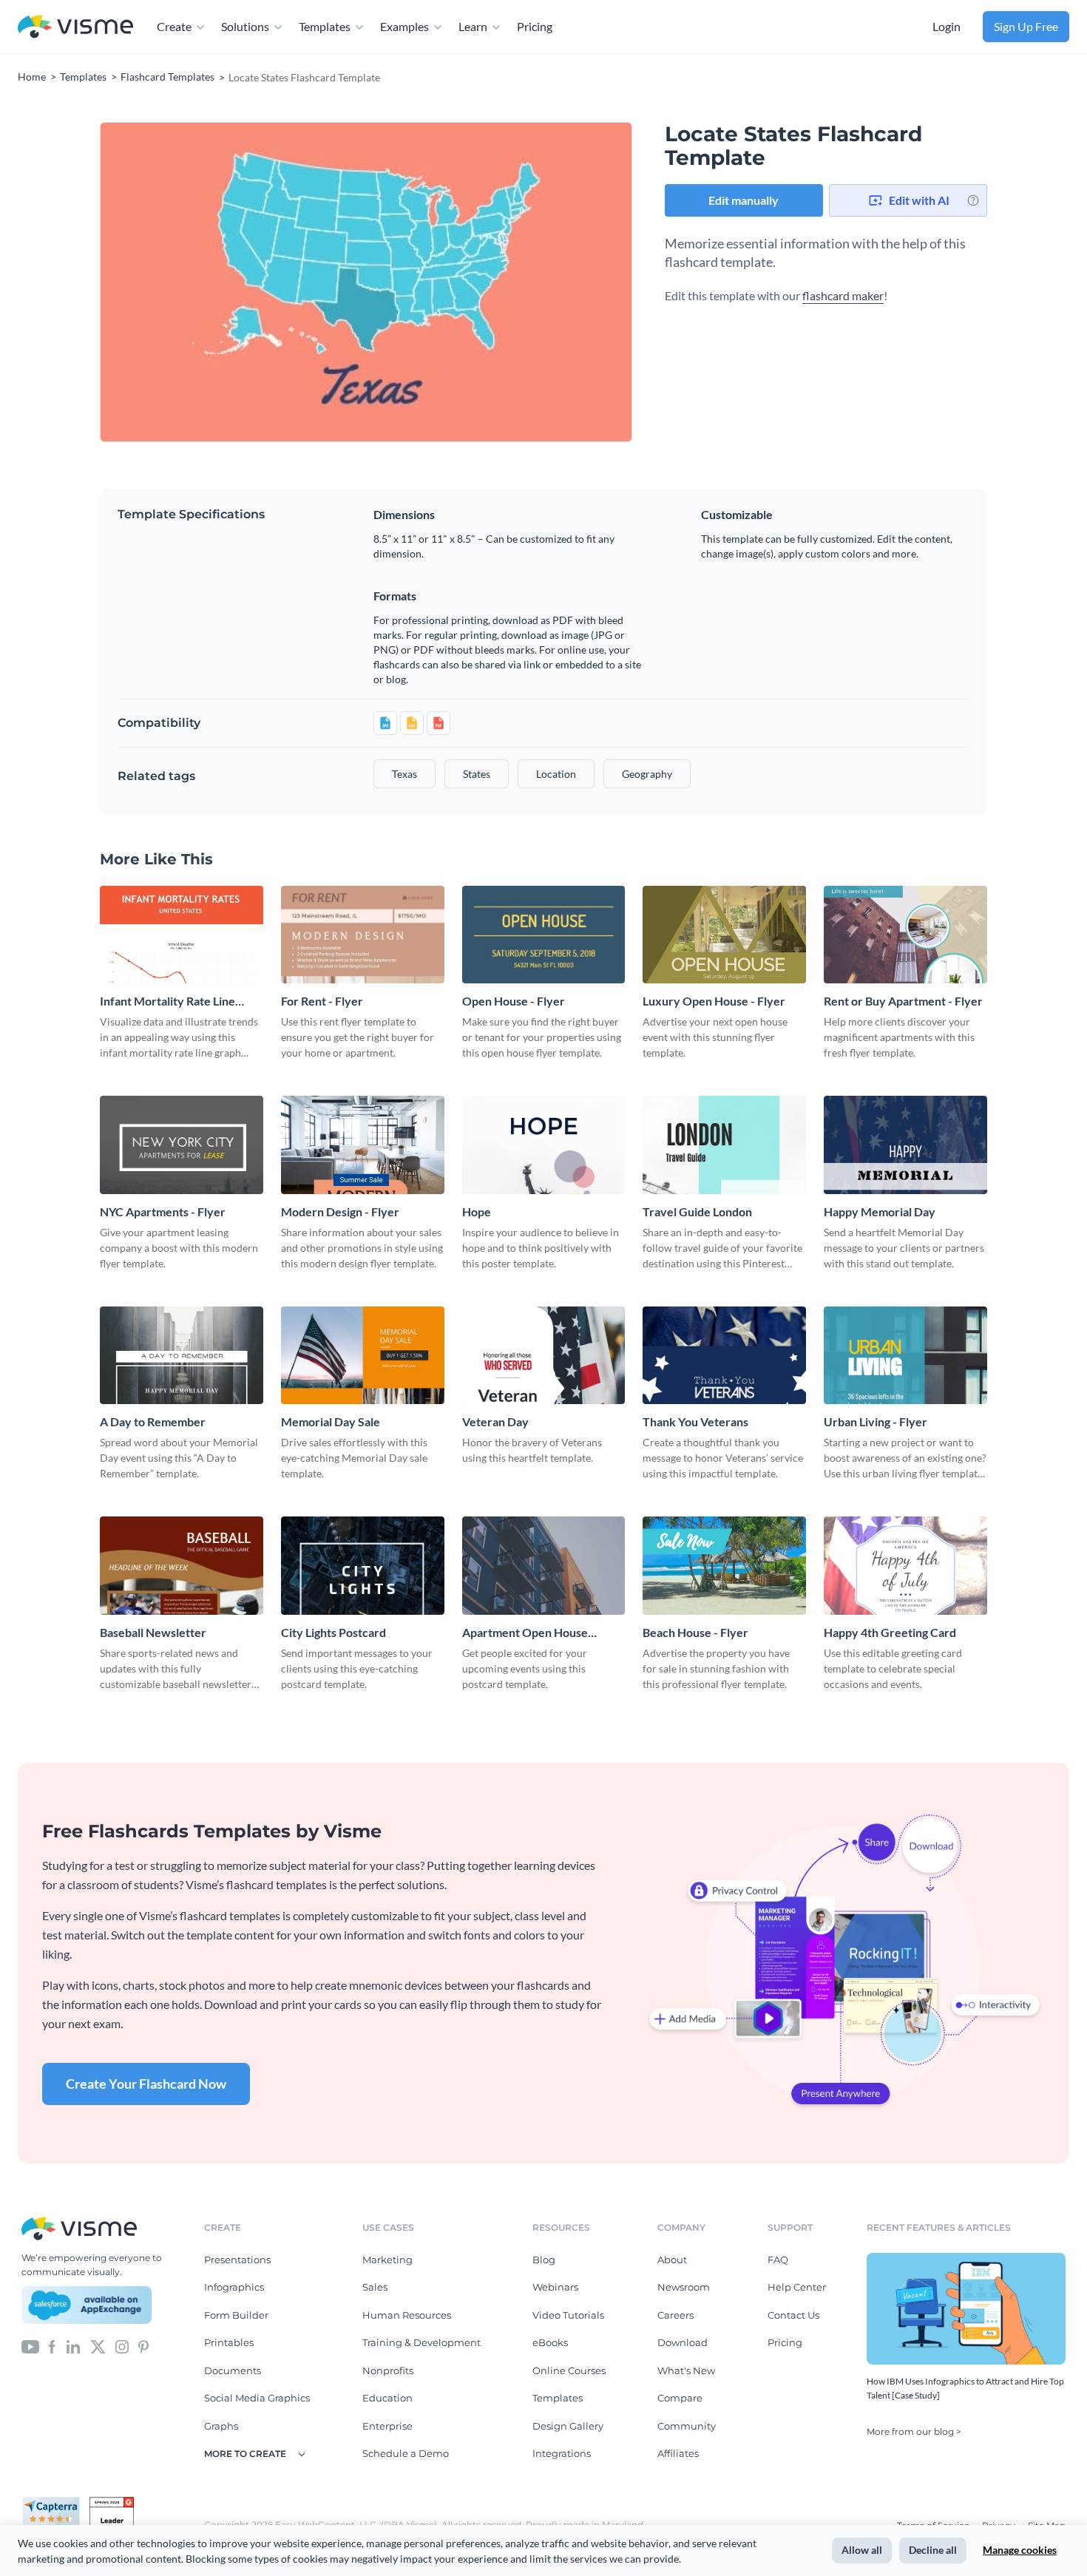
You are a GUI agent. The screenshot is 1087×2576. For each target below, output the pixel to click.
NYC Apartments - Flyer (163, 1211)
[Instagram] (122, 2345)
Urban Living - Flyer (876, 1421)
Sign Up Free (1026, 26)
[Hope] (544, 1145)
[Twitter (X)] (98, 2345)
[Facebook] (52, 2345)
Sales (375, 2287)
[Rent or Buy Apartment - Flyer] (905, 935)
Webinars (555, 2287)
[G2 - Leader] (112, 2503)
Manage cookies (1020, 2550)
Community (687, 2426)
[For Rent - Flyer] (363, 935)
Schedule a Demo (406, 2453)
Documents (233, 2370)
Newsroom (684, 2287)
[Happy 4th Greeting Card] (905, 1565)
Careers (675, 2315)
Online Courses (569, 2370)
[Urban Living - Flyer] (905, 1355)
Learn (473, 26)
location (556, 774)
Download (683, 2342)
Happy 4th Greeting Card (890, 1632)
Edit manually (744, 200)
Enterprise (387, 2426)
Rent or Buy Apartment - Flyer (903, 1001)
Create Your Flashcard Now (146, 2084)
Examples (404, 26)
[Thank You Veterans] (724, 1355)
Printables (229, 2342)
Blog (544, 2260)
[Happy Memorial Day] (905, 1145)
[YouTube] (30, 2345)
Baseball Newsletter (153, 1632)
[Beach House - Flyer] (724, 1565)
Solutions (245, 26)
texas (404, 774)
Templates (325, 26)
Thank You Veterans (695, 1421)
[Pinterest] (143, 2345)
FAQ (778, 2260)
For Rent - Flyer (322, 1001)
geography (647, 774)
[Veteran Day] (544, 1355)
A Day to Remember (153, 1421)
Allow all (862, 2550)
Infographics (234, 2287)
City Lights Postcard (333, 1632)
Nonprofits (388, 2370)
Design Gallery (568, 2426)
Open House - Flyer (514, 1001)
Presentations (237, 2260)
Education (387, 2398)
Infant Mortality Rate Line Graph (167, 1001)
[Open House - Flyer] (544, 935)
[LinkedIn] (73, 2345)
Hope (477, 1211)
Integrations (562, 2453)
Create (174, 26)
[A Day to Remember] (182, 1355)
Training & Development (421, 2342)
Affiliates (678, 2453)
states (477, 774)
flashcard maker (843, 295)
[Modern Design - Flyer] (363, 1145)
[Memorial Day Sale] (363, 1355)
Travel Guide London (697, 1211)
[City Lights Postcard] (363, 1565)
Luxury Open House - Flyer (714, 1001)
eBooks (550, 2342)
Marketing (387, 2260)
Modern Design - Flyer (340, 1211)
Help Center (797, 2287)
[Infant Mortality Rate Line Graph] (182, 935)
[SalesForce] (87, 2305)
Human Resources (407, 2315)
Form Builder (236, 2315)
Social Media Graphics (257, 2398)
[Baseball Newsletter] (182, 1565)
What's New (686, 2370)
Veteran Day (495, 1421)
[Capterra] (55, 2503)
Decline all (933, 2550)
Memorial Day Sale (331, 1421)
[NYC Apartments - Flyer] (182, 1145)
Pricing (535, 26)
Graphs (221, 2426)
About (672, 2260)
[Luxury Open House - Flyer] (724, 935)
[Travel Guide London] (724, 1145)
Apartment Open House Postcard (525, 1633)
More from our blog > (914, 2431)
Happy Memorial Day (880, 1211)
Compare (680, 2398)
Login (947, 26)
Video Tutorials (568, 2315)
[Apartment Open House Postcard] (544, 1565)
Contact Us (793, 2315)
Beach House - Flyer (695, 1632)
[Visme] (75, 27)
